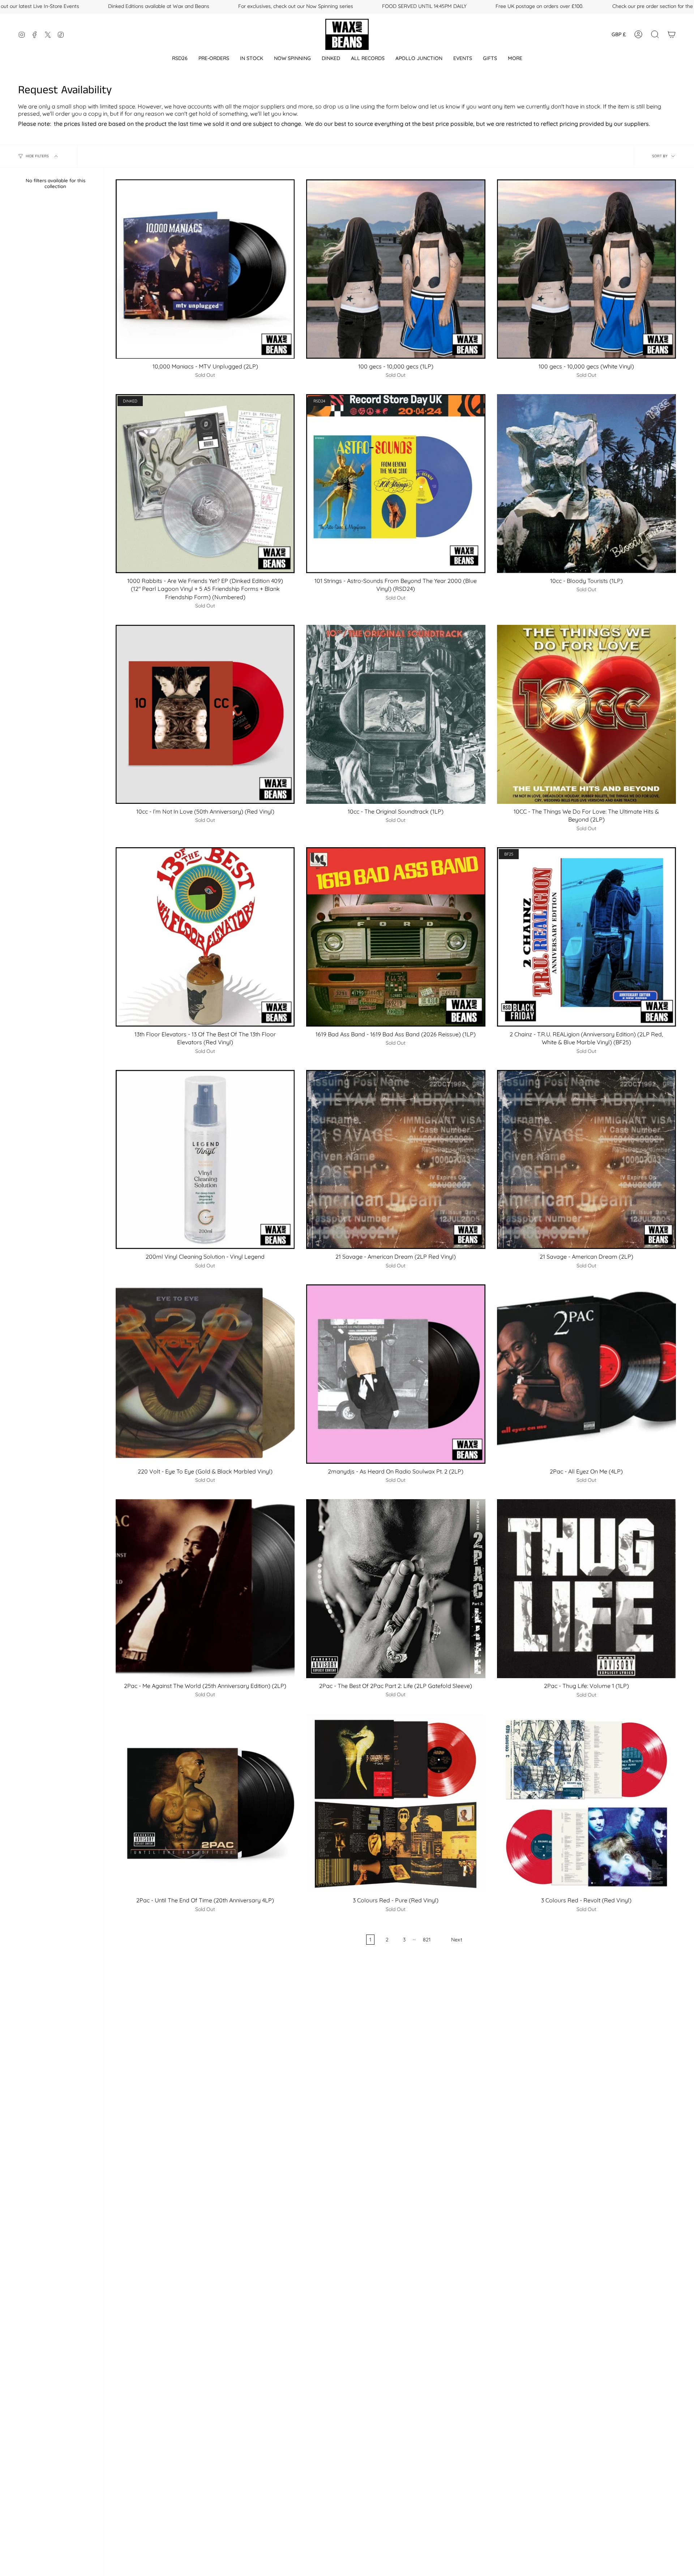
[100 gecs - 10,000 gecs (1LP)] (396, 269)
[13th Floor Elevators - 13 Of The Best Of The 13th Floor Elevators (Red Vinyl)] (205, 937)
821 (427, 1940)
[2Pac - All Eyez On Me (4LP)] (586, 1374)
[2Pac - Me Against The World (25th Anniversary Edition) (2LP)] (205, 1589)
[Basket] (672, 34)
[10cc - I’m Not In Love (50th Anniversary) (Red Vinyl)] (205, 714)
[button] (180, 58)
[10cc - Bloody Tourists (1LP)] (586, 484)
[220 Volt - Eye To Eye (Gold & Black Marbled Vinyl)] (205, 1374)
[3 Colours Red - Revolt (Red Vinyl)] (586, 1803)
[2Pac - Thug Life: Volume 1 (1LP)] (586, 1589)
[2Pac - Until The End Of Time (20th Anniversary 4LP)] (205, 1803)
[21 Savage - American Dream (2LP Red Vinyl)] (396, 1159)
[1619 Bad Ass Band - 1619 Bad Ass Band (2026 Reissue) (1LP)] (396, 937)
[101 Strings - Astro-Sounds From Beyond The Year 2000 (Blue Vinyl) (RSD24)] (396, 484)
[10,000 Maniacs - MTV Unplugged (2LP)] (205, 269)
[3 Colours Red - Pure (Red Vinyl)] (396, 1803)
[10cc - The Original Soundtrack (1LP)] (396, 714)
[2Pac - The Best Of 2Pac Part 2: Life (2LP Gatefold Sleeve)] (396, 1589)
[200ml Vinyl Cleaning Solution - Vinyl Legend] (205, 1159)
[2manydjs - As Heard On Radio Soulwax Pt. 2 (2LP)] (396, 1374)
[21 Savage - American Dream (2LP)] (586, 1159)
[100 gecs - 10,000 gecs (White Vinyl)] (586, 269)
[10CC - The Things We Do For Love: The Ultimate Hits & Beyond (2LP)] (586, 714)
